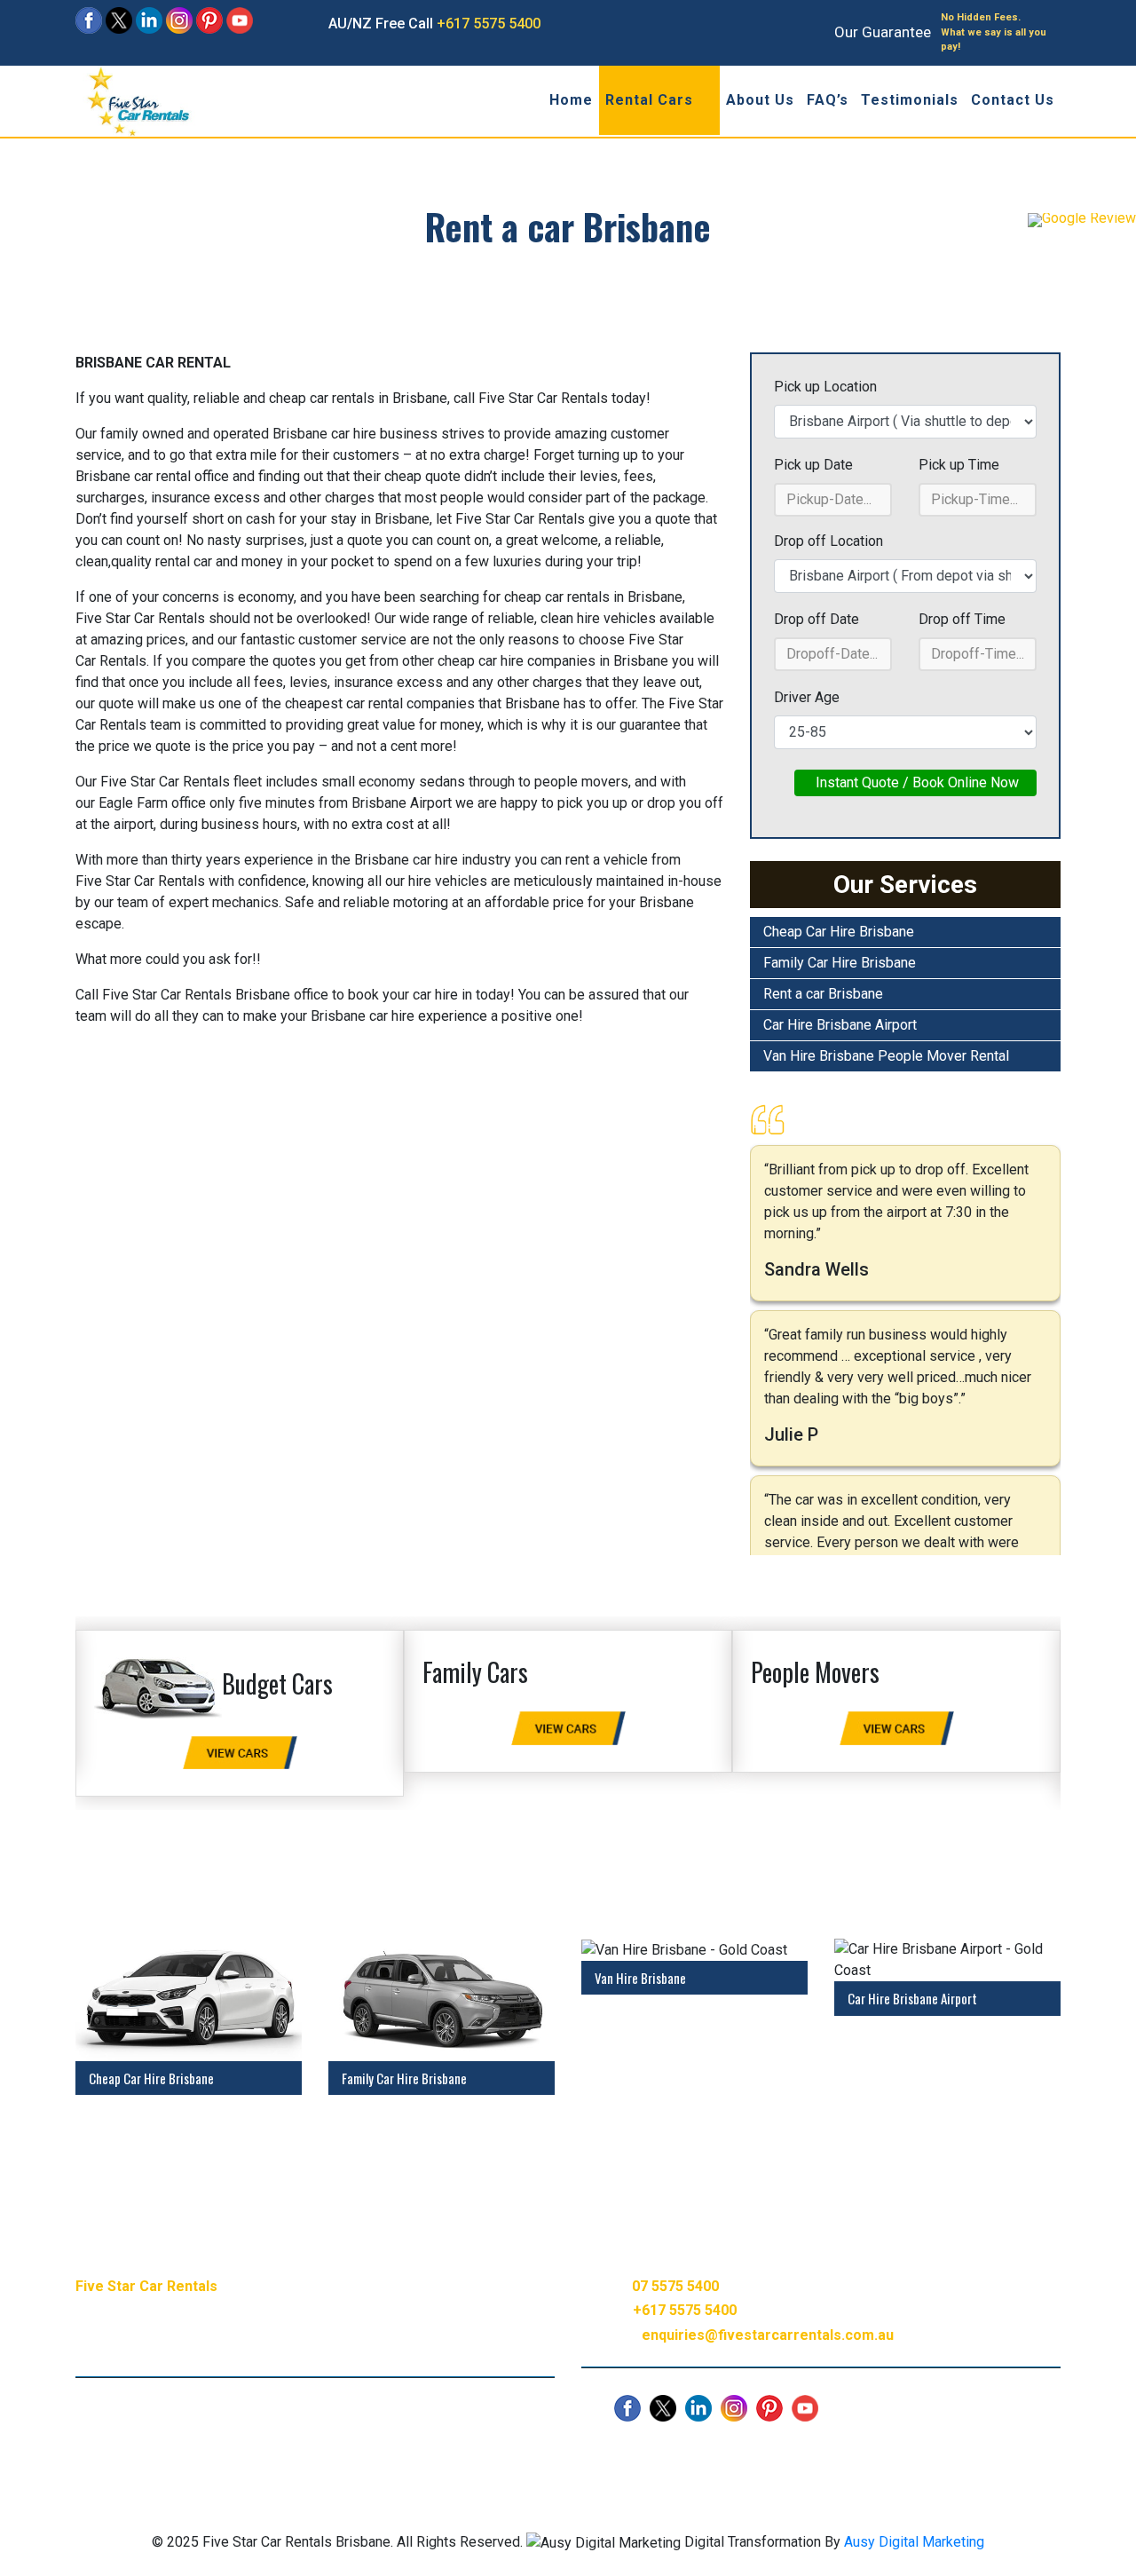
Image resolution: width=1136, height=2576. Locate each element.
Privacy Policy (571, 2454)
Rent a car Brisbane (823, 994)
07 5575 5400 (675, 2286)
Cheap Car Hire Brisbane (839, 932)
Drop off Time (962, 619)
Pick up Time (959, 465)
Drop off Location (828, 541)
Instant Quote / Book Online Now (915, 782)
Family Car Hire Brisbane (840, 963)
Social (489, 2454)
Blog (382, 2454)
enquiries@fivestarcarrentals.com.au (768, 2335)
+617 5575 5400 (489, 24)
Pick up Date (813, 465)
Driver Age (807, 697)
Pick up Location (825, 387)
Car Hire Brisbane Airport (840, 1025)
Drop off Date (816, 619)
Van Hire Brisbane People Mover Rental (886, 1056)
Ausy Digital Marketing (914, 2542)
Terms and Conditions (701, 2454)
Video (433, 2454)
